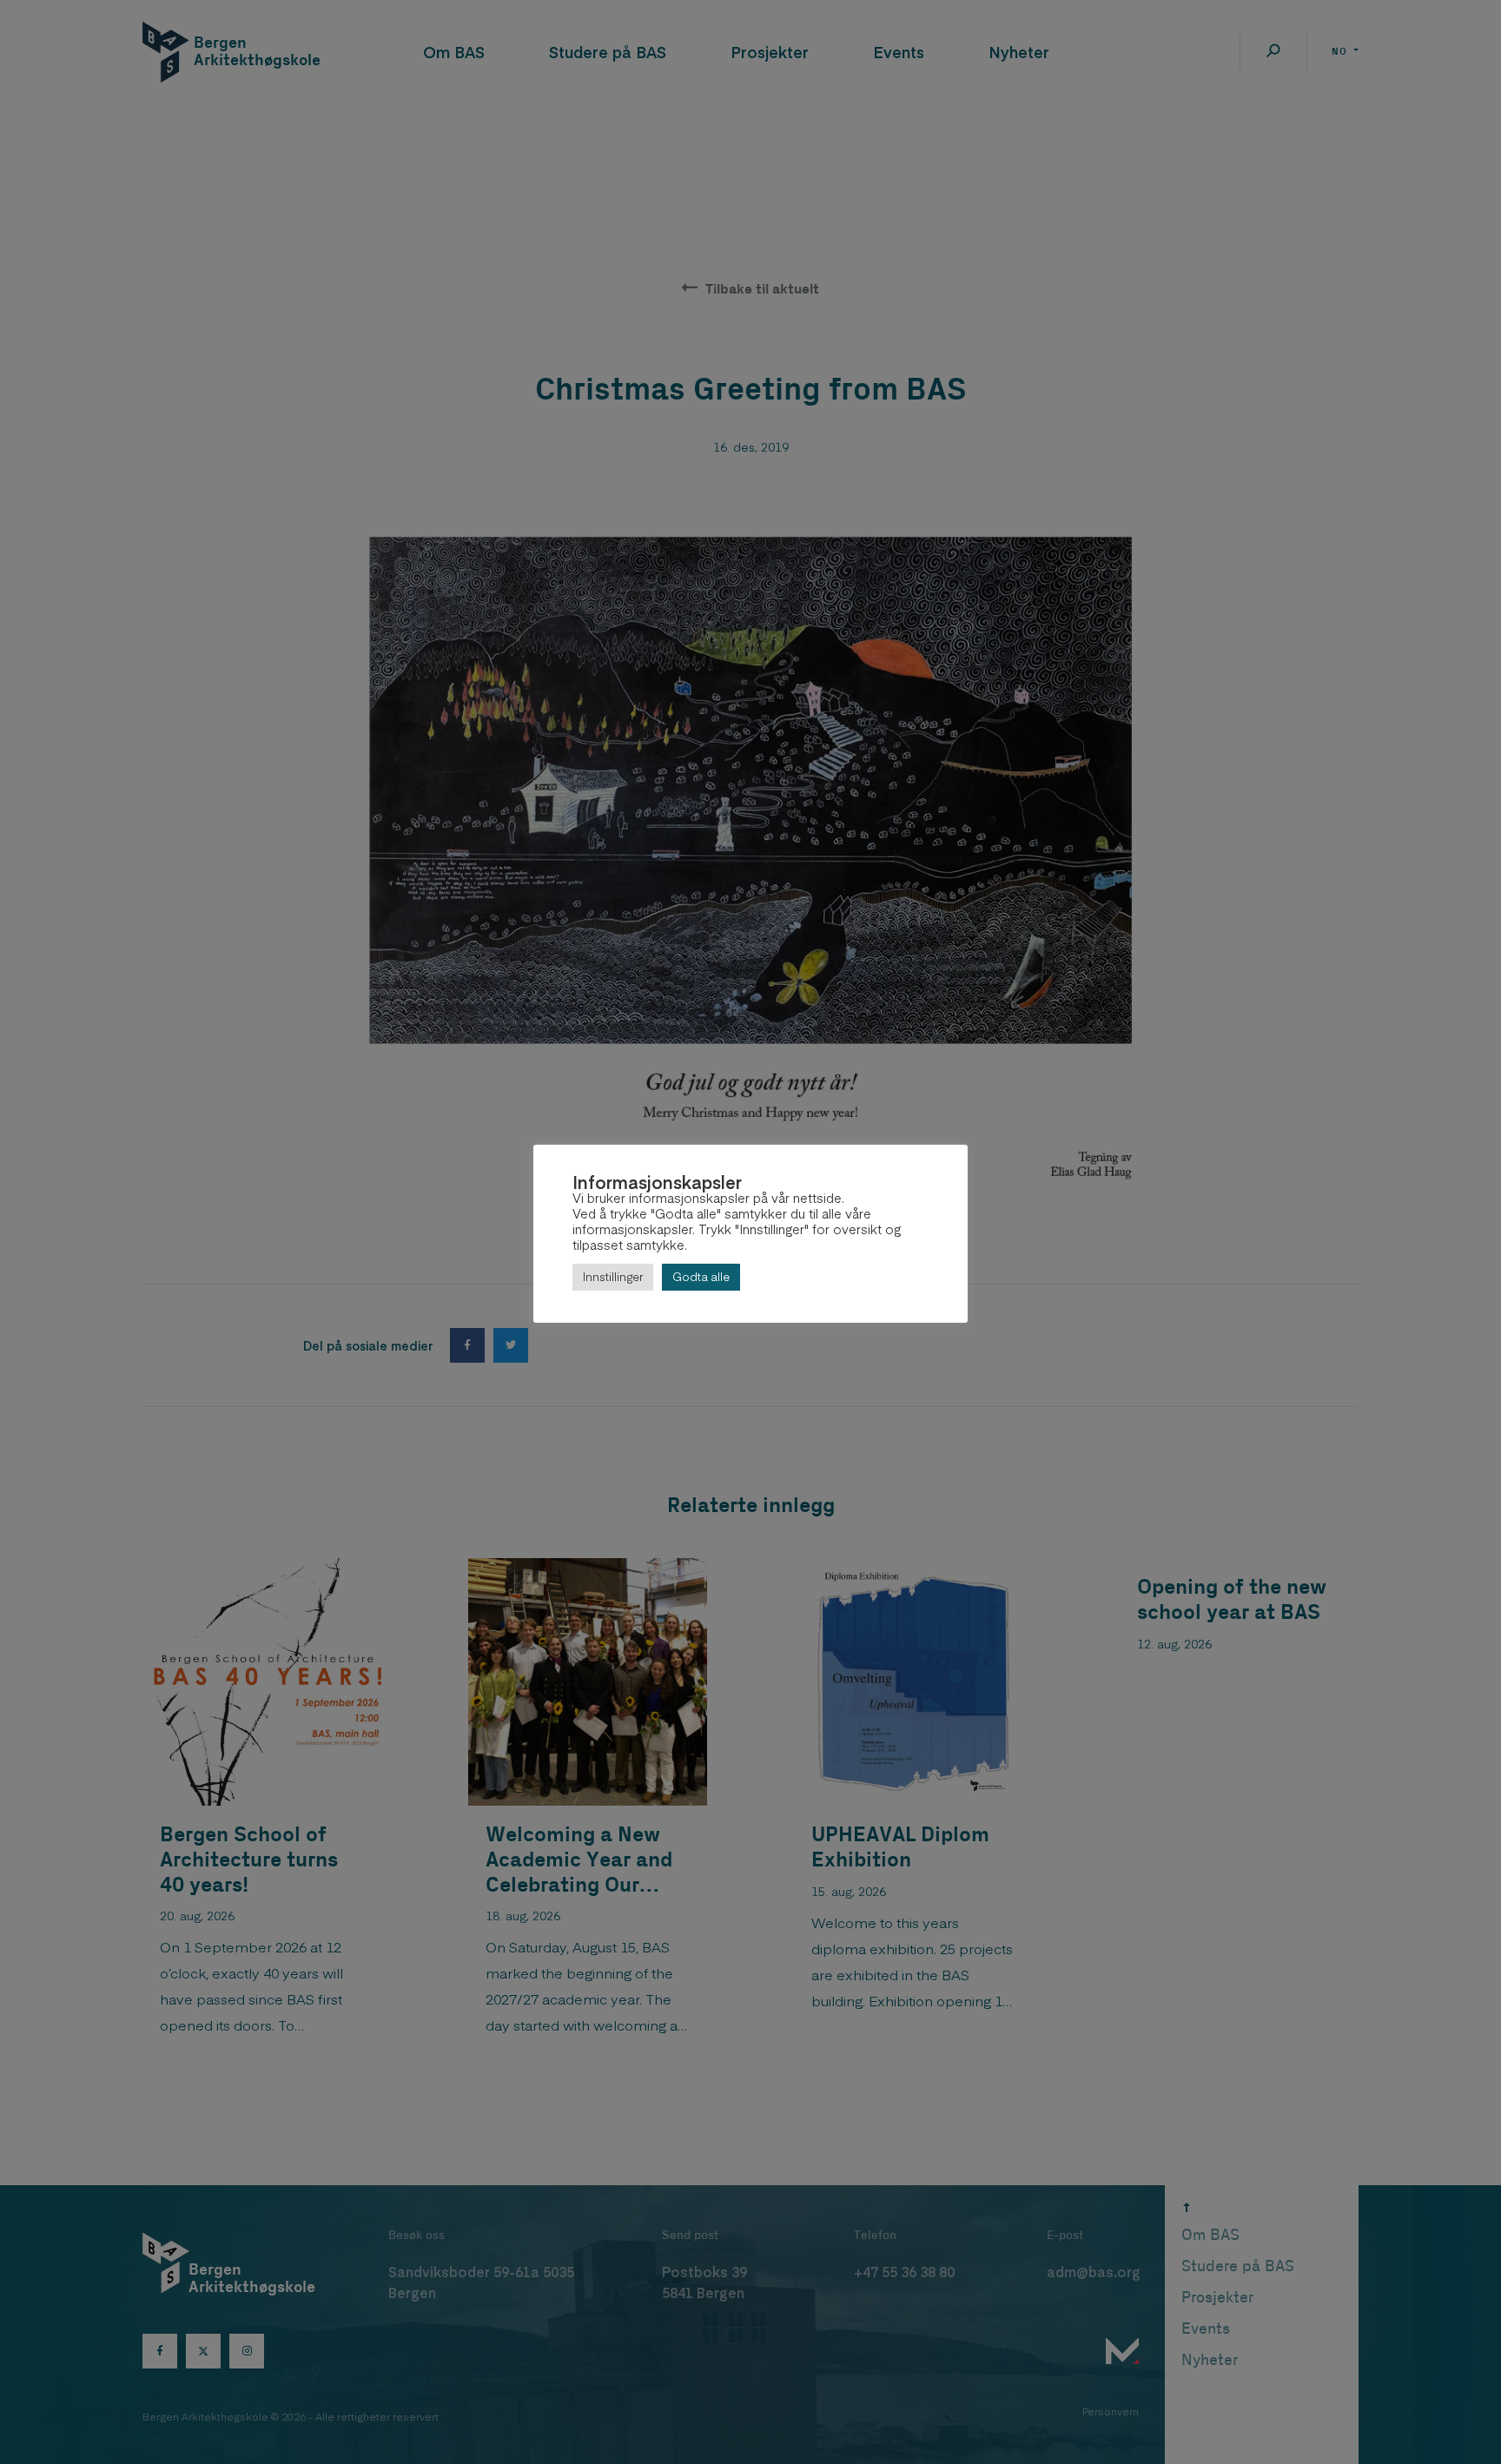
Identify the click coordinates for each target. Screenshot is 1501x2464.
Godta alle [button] (701, 1277)
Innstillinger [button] (613, 1277)
